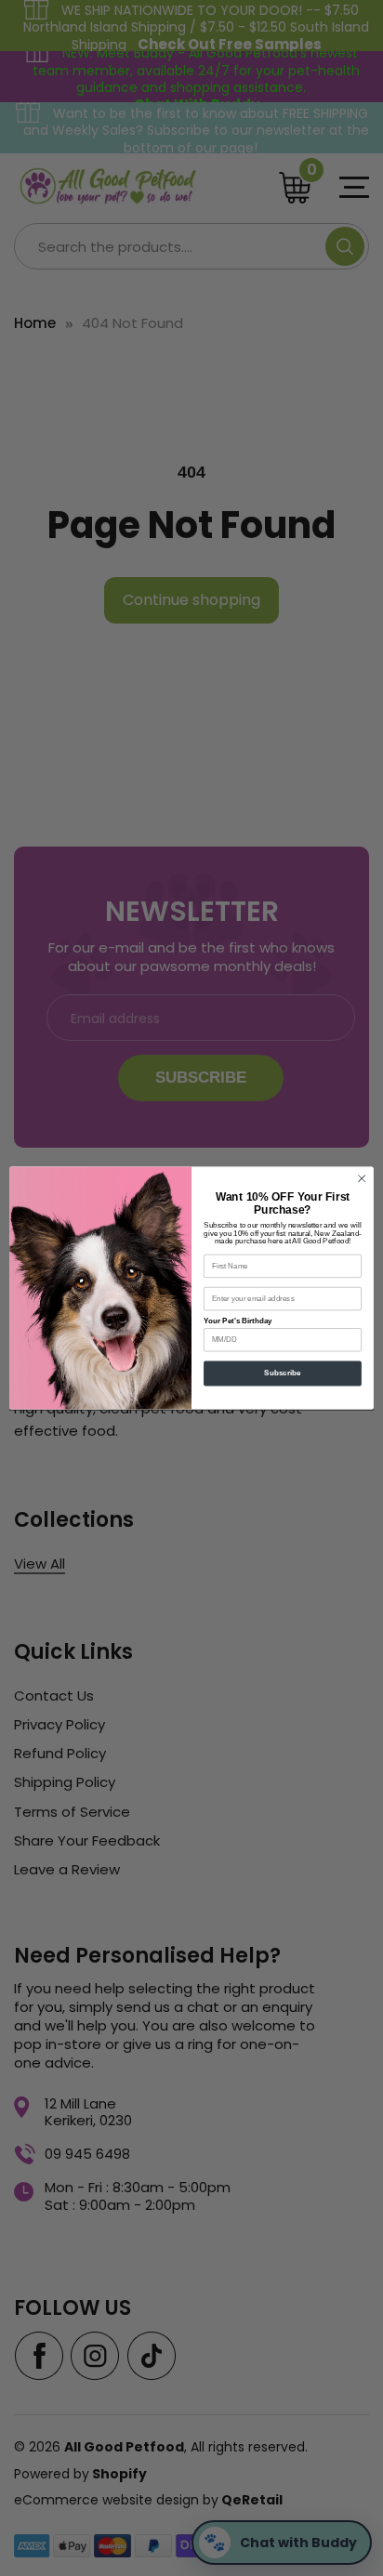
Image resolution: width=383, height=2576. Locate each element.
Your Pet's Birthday (238, 1321)
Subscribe (282, 1374)
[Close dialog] (362, 1178)
